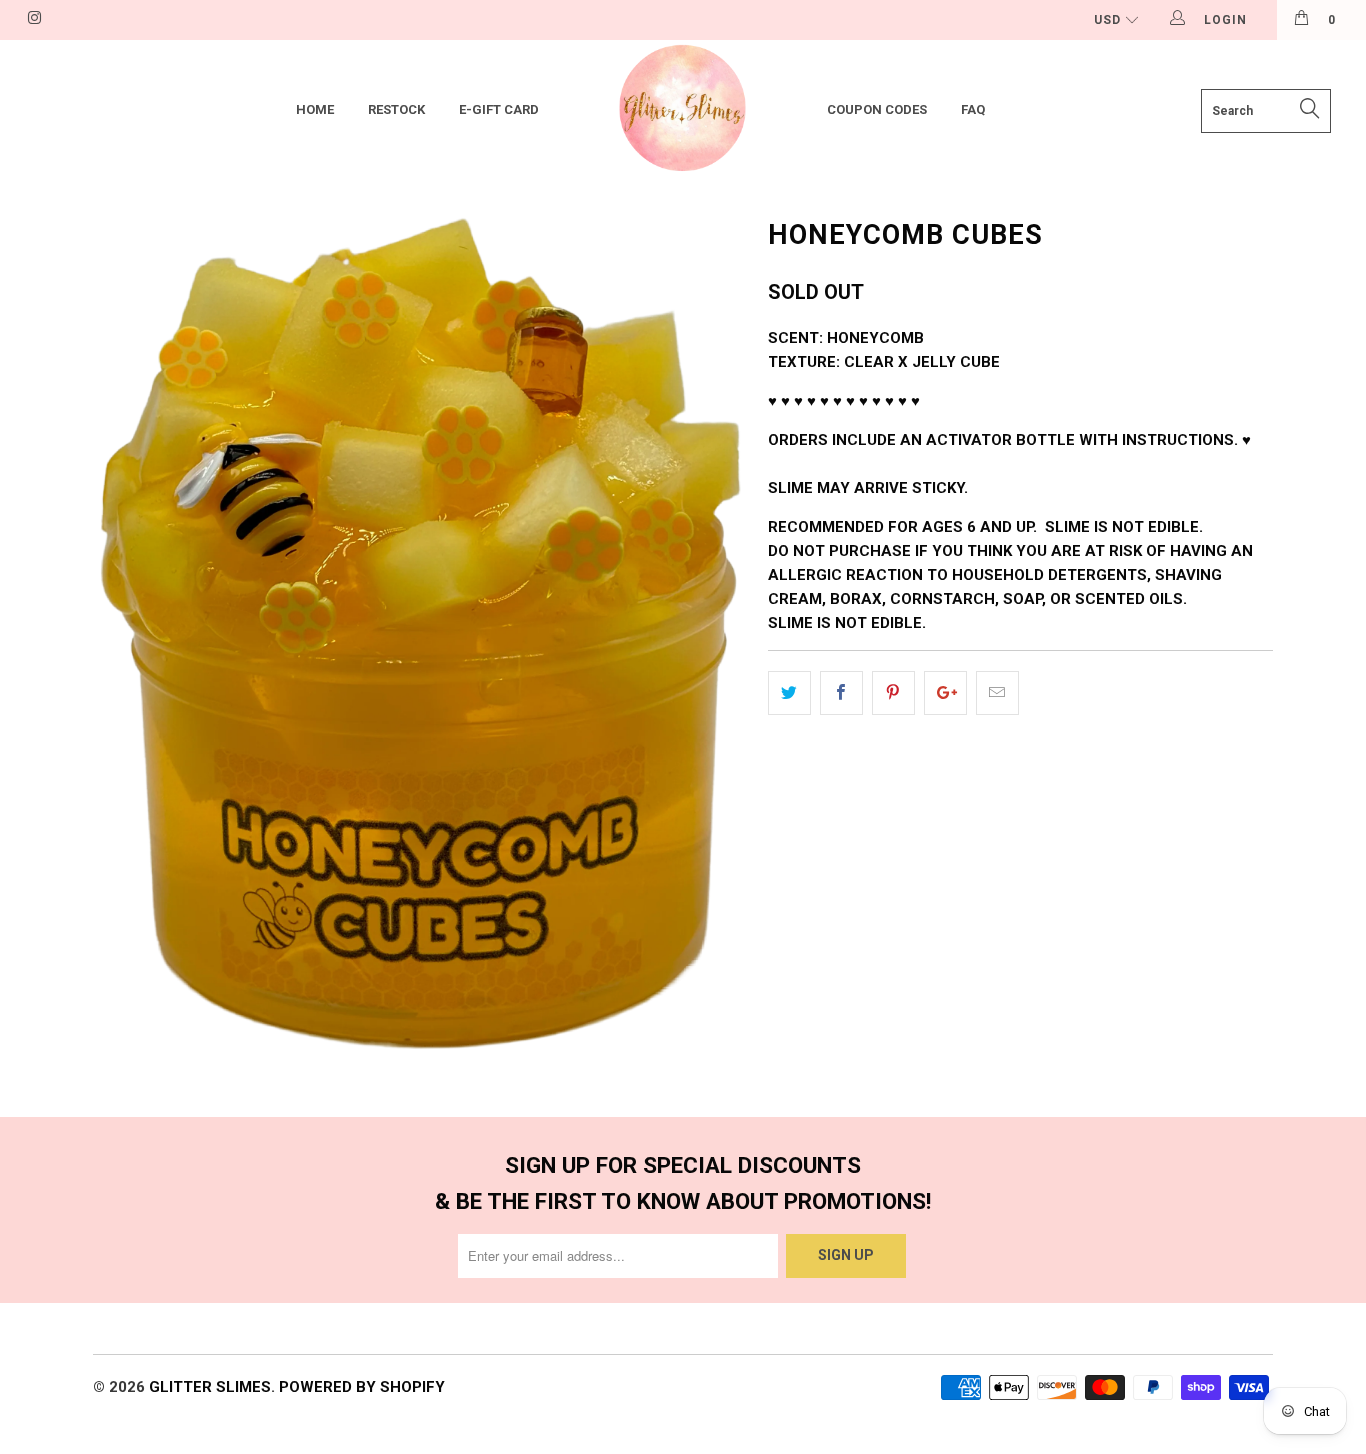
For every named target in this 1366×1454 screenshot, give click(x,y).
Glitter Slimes (210, 1387)
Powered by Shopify (362, 1387)
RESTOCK (396, 109)
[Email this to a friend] (997, 693)
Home (315, 109)
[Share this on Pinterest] (893, 693)
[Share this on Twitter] (789, 693)
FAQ (973, 109)
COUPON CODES (877, 109)
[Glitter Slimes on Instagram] (33, 20)
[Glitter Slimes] (683, 110)
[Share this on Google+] (945, 693)
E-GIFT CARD (499, 109)
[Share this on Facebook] (841, 693)
